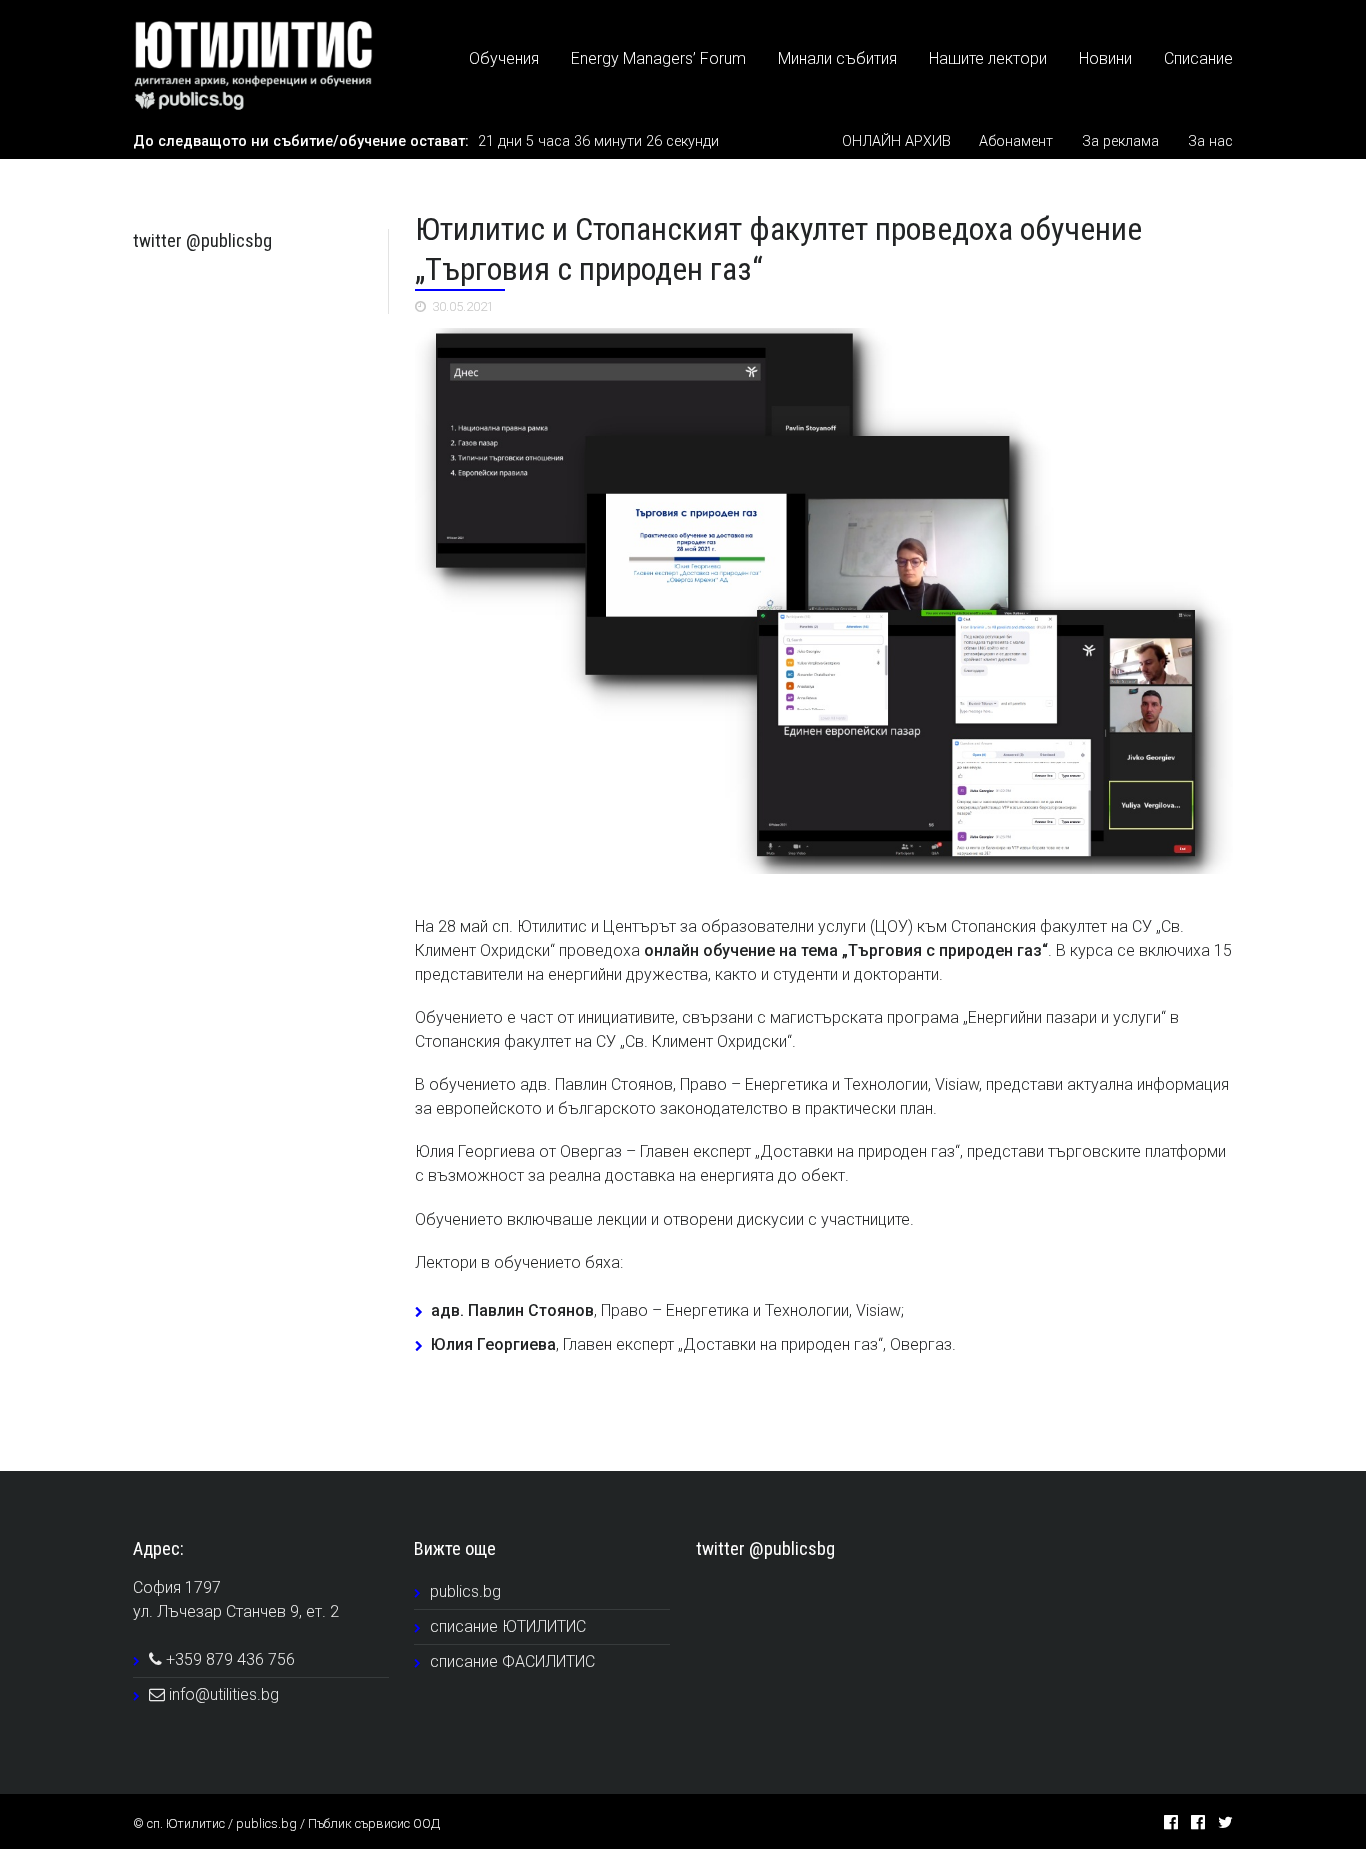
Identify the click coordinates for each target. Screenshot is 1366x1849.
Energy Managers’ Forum (658, 58)
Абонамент (1016, 141)
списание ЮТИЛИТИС (508, 1626)
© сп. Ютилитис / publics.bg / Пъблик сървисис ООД (286, 1823)
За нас (1210, 141)
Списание (1198, 58)
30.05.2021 (463, 306)
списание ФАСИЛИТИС (512, 1661)
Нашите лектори (988, 58)
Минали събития (837, 58)
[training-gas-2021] (824, 601)
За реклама (1120, 141)
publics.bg (465, 1591)
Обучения (504, 58)
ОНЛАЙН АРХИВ (896, 141)
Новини (1105, 58)
